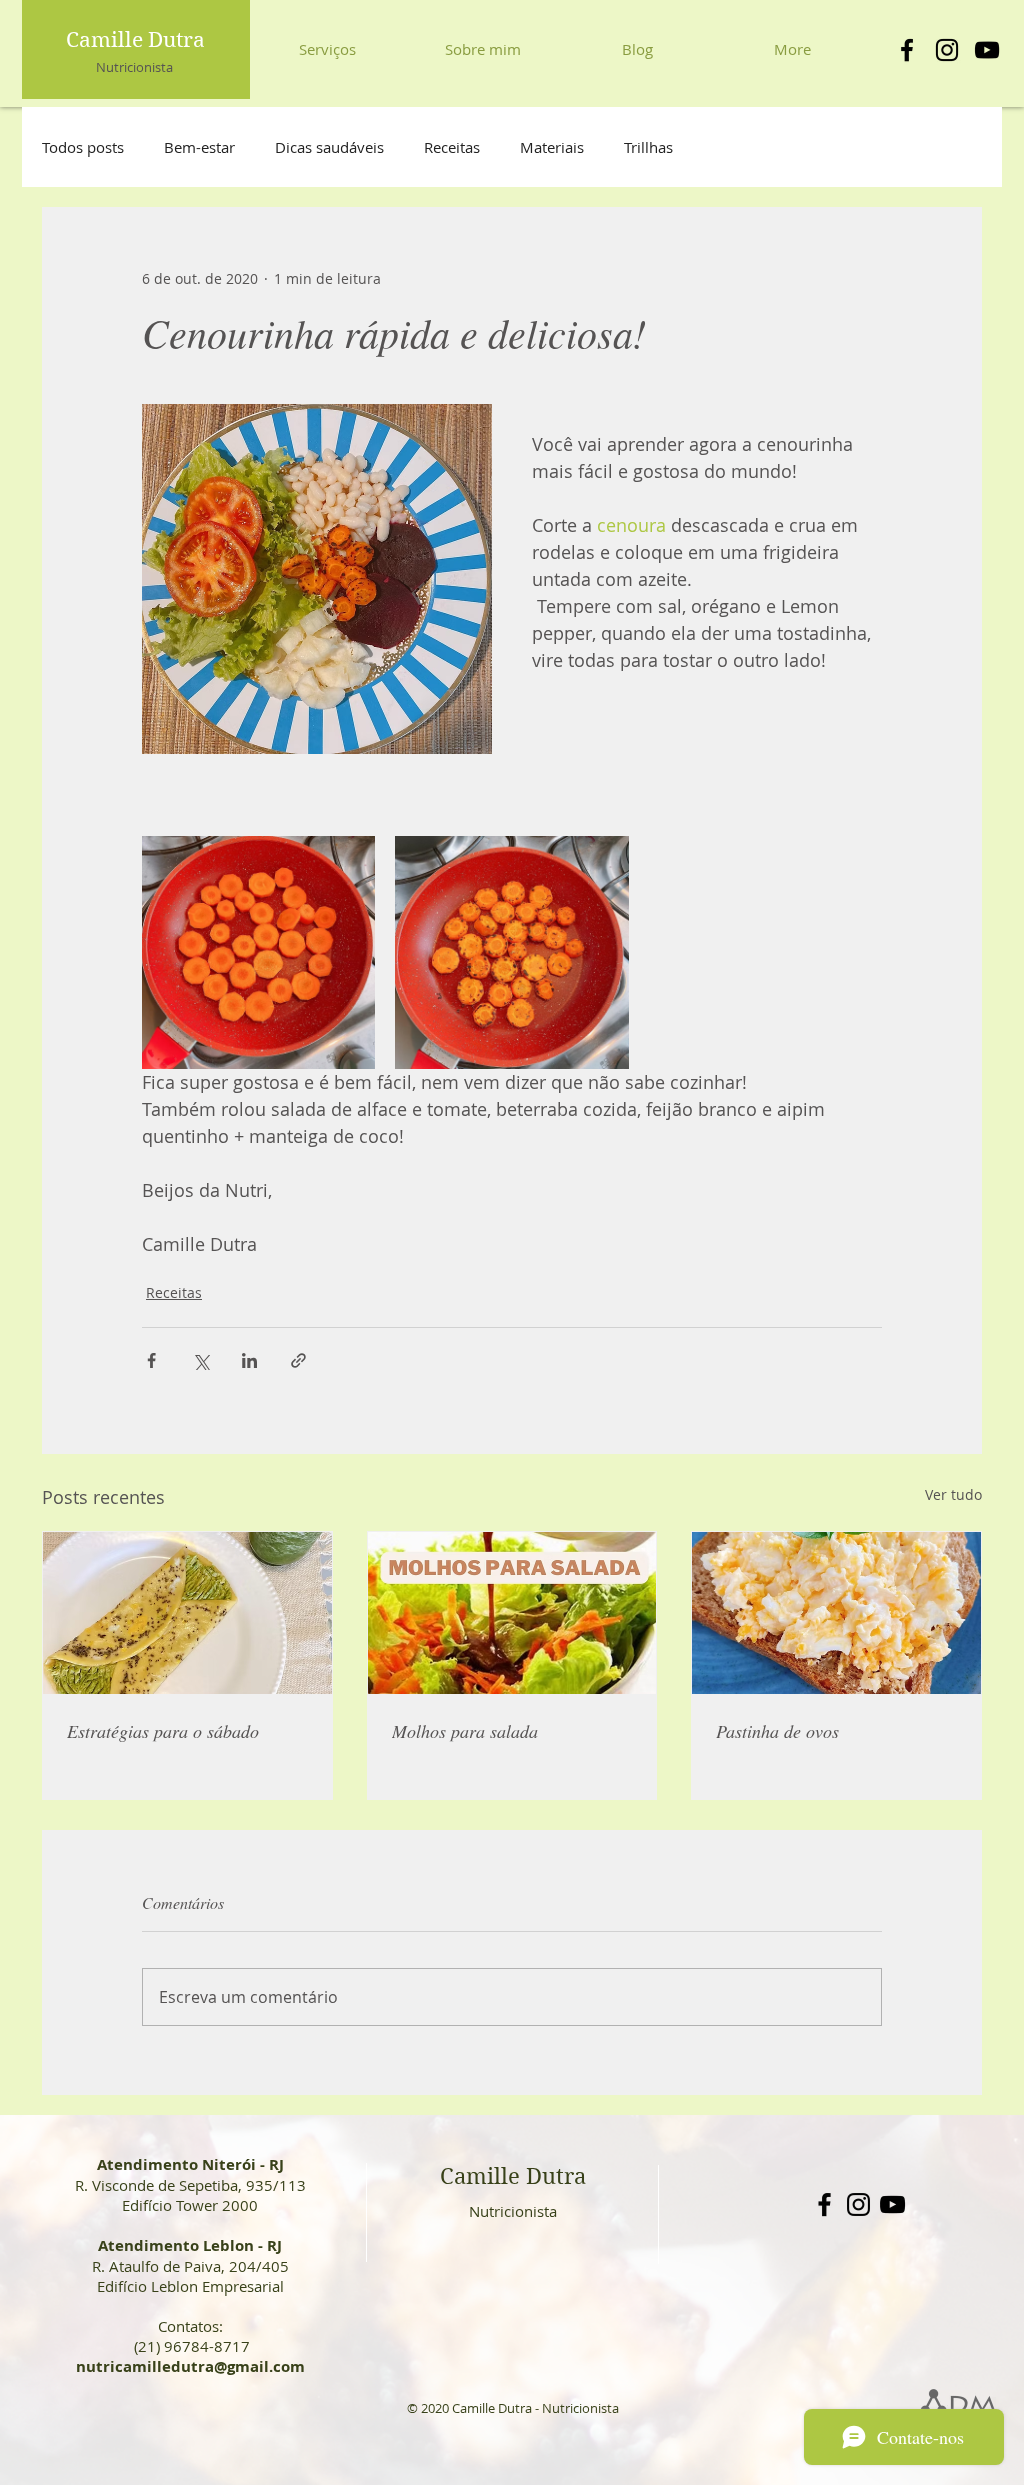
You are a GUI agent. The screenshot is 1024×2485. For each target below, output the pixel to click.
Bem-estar (199, 147)
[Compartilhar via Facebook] (151, 1360)
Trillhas (648, 147)
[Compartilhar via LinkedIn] (249, 1360)
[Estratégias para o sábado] (187, 1613)
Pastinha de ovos (777, 1731)
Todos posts (83, 147)
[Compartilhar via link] (298, 1360)
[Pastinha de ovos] (836, 1613)
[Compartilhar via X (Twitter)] (200, 1360)
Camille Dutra (135, 40)
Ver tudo (953, 1494)
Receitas (452, 147)
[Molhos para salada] (512, 1613)
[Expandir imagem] (258, 952)
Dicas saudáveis (329, 147)
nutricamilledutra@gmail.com (190, 2366)
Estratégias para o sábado (163, 1731)
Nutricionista (134, 67)
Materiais (552, 147)
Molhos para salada (465, 1731)
